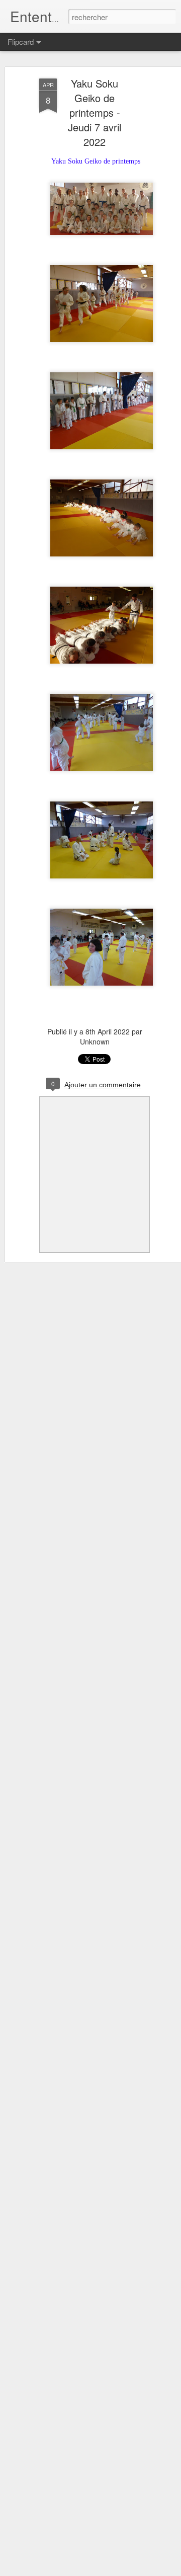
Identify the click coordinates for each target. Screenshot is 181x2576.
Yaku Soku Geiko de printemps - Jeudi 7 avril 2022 (95, 112)
